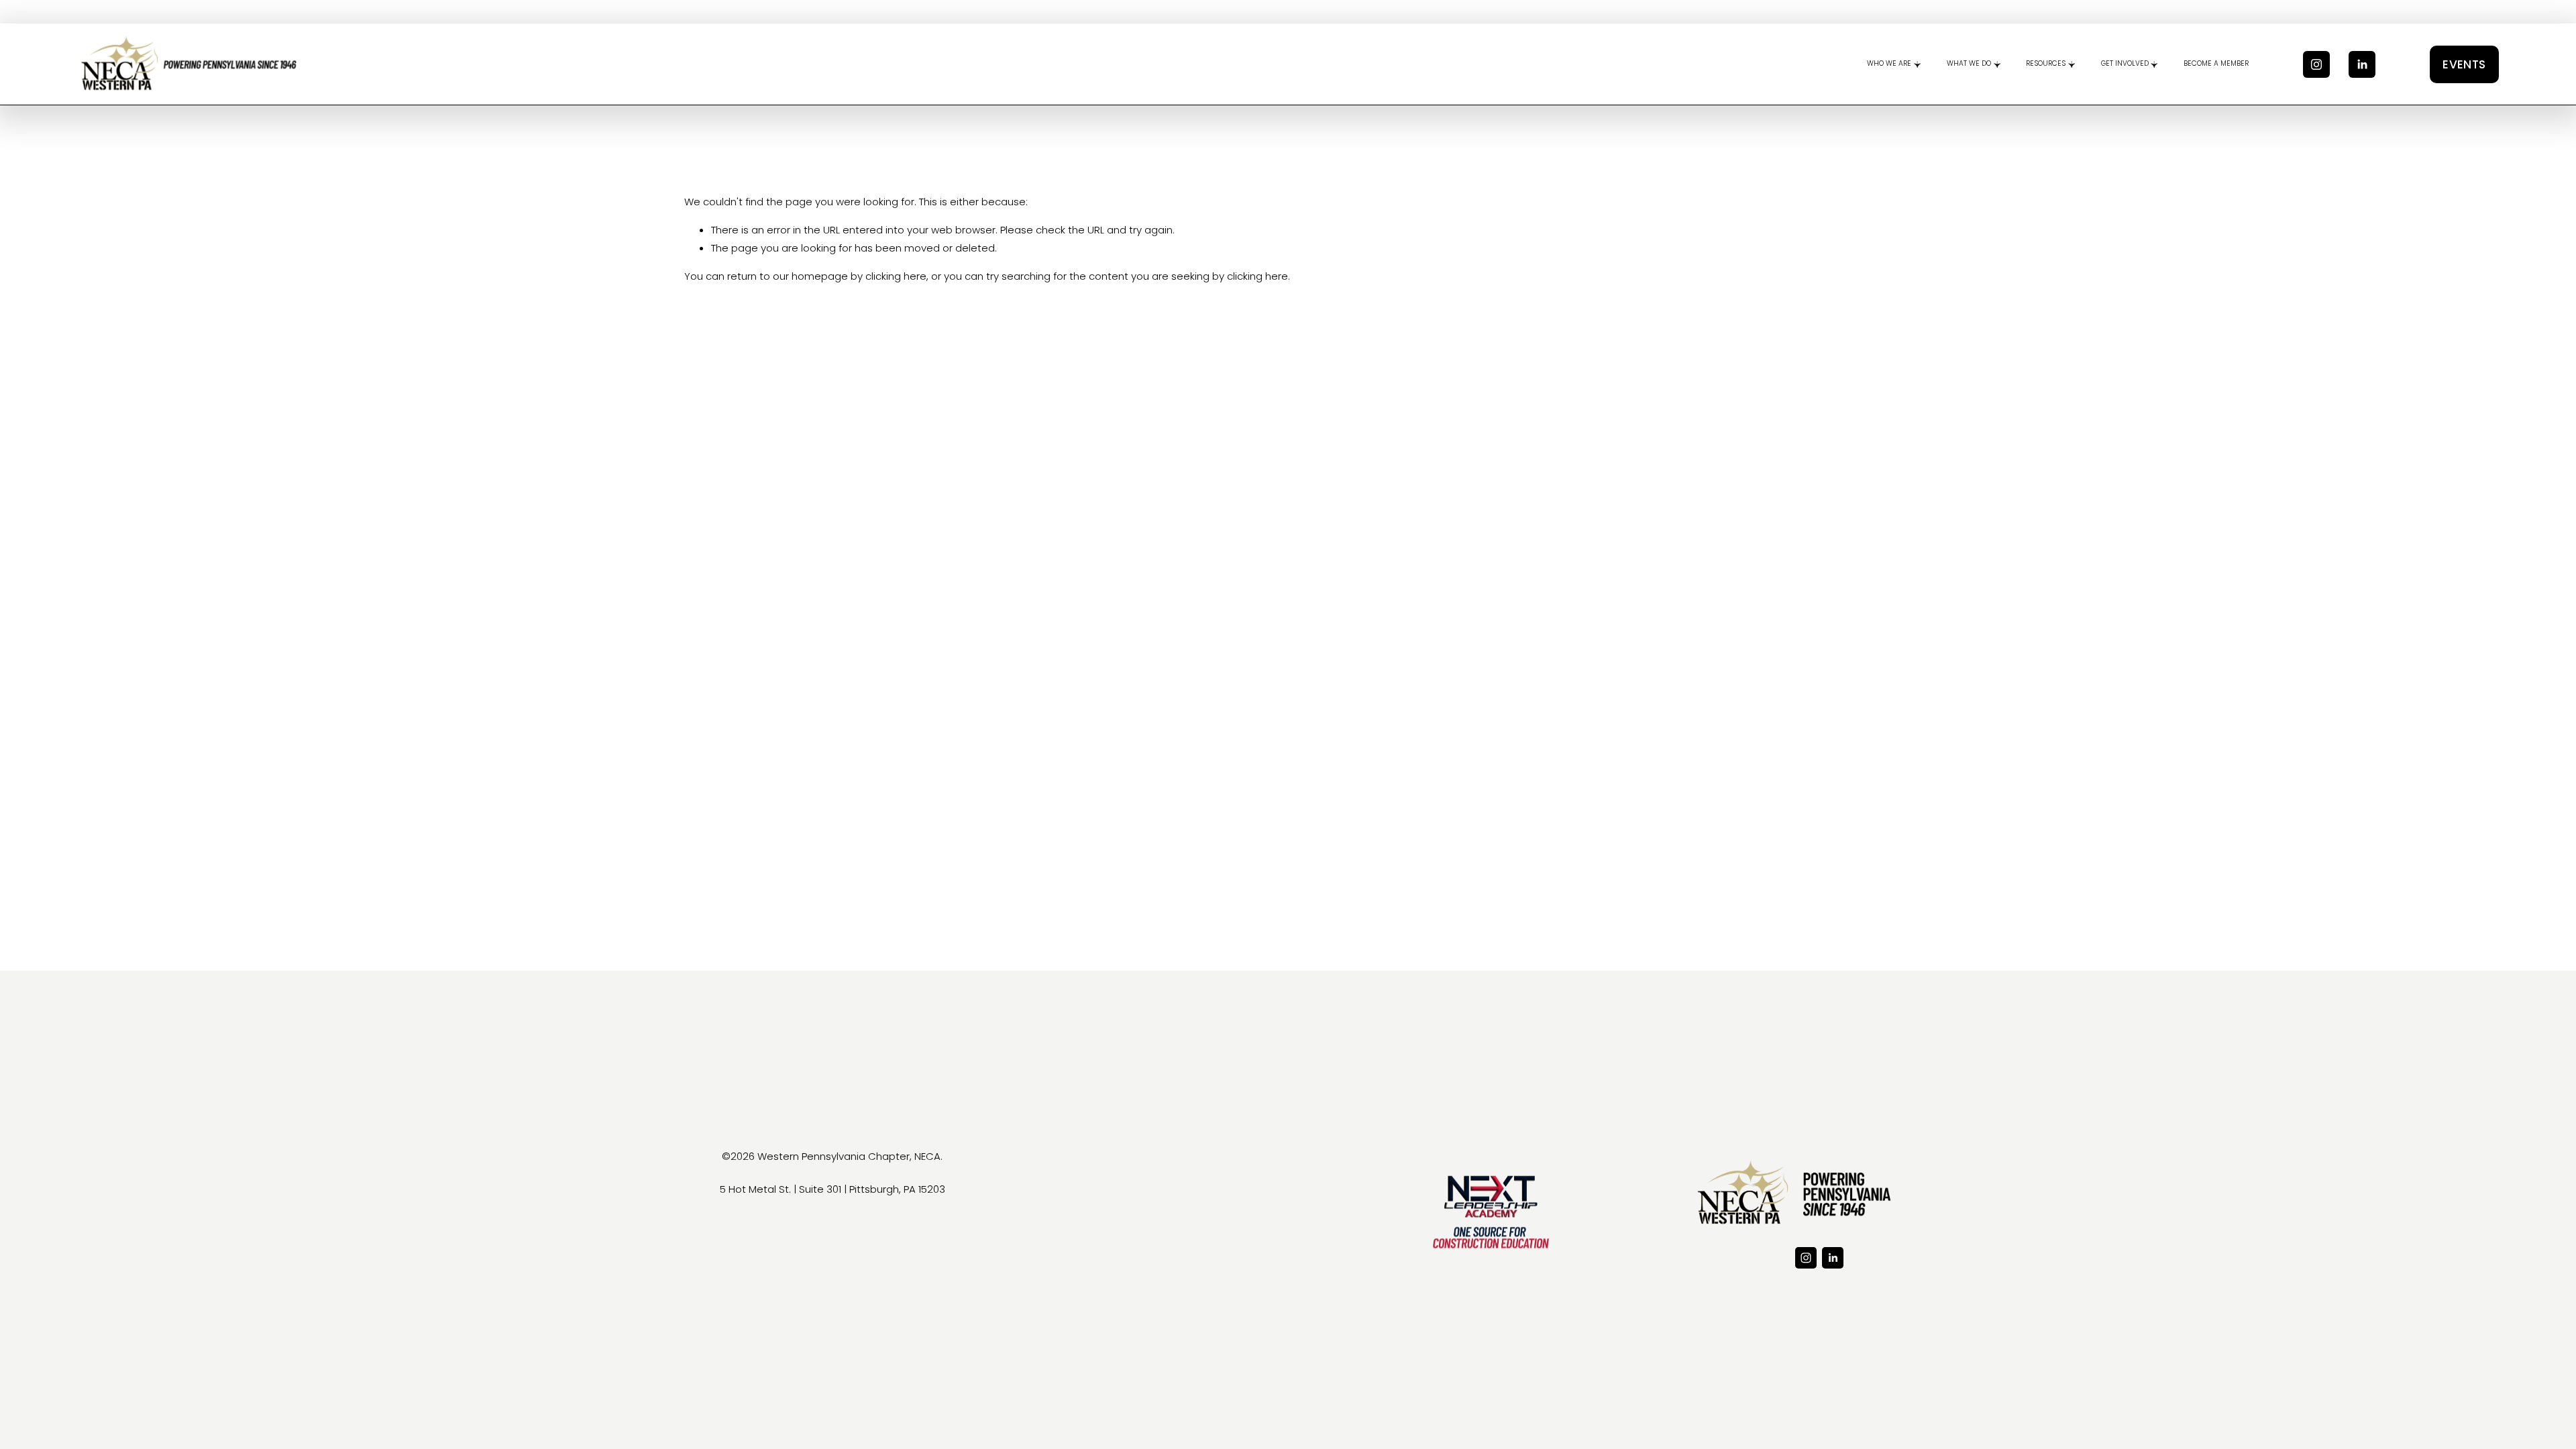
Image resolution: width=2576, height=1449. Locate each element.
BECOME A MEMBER (2216, 63)
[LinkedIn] (2362, 64)
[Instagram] (2316, 64)
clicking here (896, 276)
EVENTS (2464, 64)
